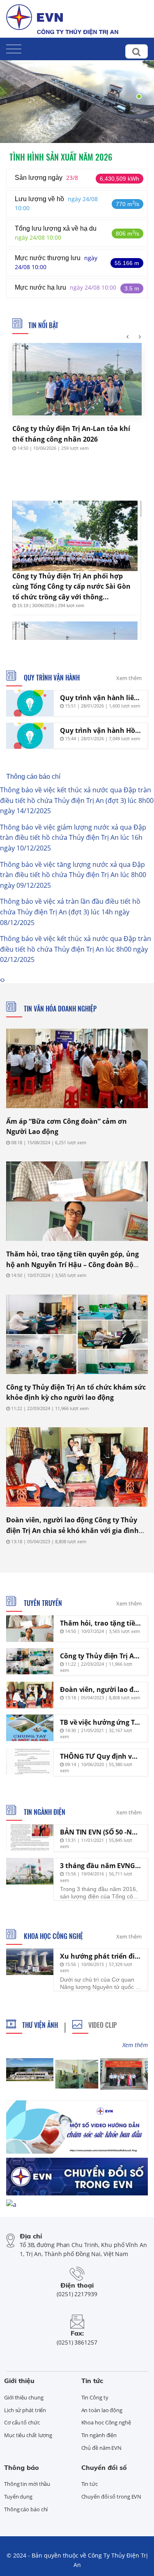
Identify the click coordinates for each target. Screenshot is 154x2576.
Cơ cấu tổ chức (22, 2422)
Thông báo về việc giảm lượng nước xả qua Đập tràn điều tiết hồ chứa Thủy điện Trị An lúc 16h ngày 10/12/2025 (73, 838)
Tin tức (92, 2381)
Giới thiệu (19, 2381)
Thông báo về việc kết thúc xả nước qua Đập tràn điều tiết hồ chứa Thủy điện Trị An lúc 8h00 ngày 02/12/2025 (76, 949)
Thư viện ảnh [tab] (40, 2025)
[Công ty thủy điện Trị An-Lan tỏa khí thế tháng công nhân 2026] (77, 379)
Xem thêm (129, 678)
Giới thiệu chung (24, 2397)
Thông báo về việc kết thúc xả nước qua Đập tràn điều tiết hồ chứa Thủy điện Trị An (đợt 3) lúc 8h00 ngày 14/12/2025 (77, 800)
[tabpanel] (77, 92)
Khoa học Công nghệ (53, 1936)
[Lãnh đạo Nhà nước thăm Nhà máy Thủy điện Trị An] (124, 2074)
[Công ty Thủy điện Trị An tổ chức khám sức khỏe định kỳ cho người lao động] (77, 1334)
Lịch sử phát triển (25, 2410)
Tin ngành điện (44, 1812)
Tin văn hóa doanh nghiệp (59, 1009)
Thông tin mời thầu (27, 2484)
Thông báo (22, 2467)
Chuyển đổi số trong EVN (111, 2497)
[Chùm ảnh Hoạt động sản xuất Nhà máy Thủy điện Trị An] (77, 2074)
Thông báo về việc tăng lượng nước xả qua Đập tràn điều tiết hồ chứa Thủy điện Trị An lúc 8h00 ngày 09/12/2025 (73, 875)
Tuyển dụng (18, 2497)
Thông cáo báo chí (33, 777)
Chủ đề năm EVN (102, 2448)
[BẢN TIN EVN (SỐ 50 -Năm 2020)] (30, 1838)
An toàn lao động (102, 2410)
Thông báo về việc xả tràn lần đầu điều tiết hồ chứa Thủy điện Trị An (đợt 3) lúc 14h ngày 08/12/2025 (70, 912)
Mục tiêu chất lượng (28, 2435)
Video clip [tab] (102, 2025)
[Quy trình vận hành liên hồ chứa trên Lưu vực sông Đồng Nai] (30, 703)
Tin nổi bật (43, 325)
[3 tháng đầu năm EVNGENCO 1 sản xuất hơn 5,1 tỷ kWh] (30, 1871)
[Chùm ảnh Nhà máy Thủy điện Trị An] (30, 2070)
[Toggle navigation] (14, 47)
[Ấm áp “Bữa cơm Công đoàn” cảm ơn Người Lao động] (77, 1068)
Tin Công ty (95, 2397)
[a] (11, 2204)
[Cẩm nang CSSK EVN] (77, 2126)
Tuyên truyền (42, 1603)
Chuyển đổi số (104, 2467)
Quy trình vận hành (51, 678)
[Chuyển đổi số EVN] (77, 2176)
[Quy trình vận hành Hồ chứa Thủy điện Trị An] (30, 736)
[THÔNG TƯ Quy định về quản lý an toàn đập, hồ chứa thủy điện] (30, 1762)
